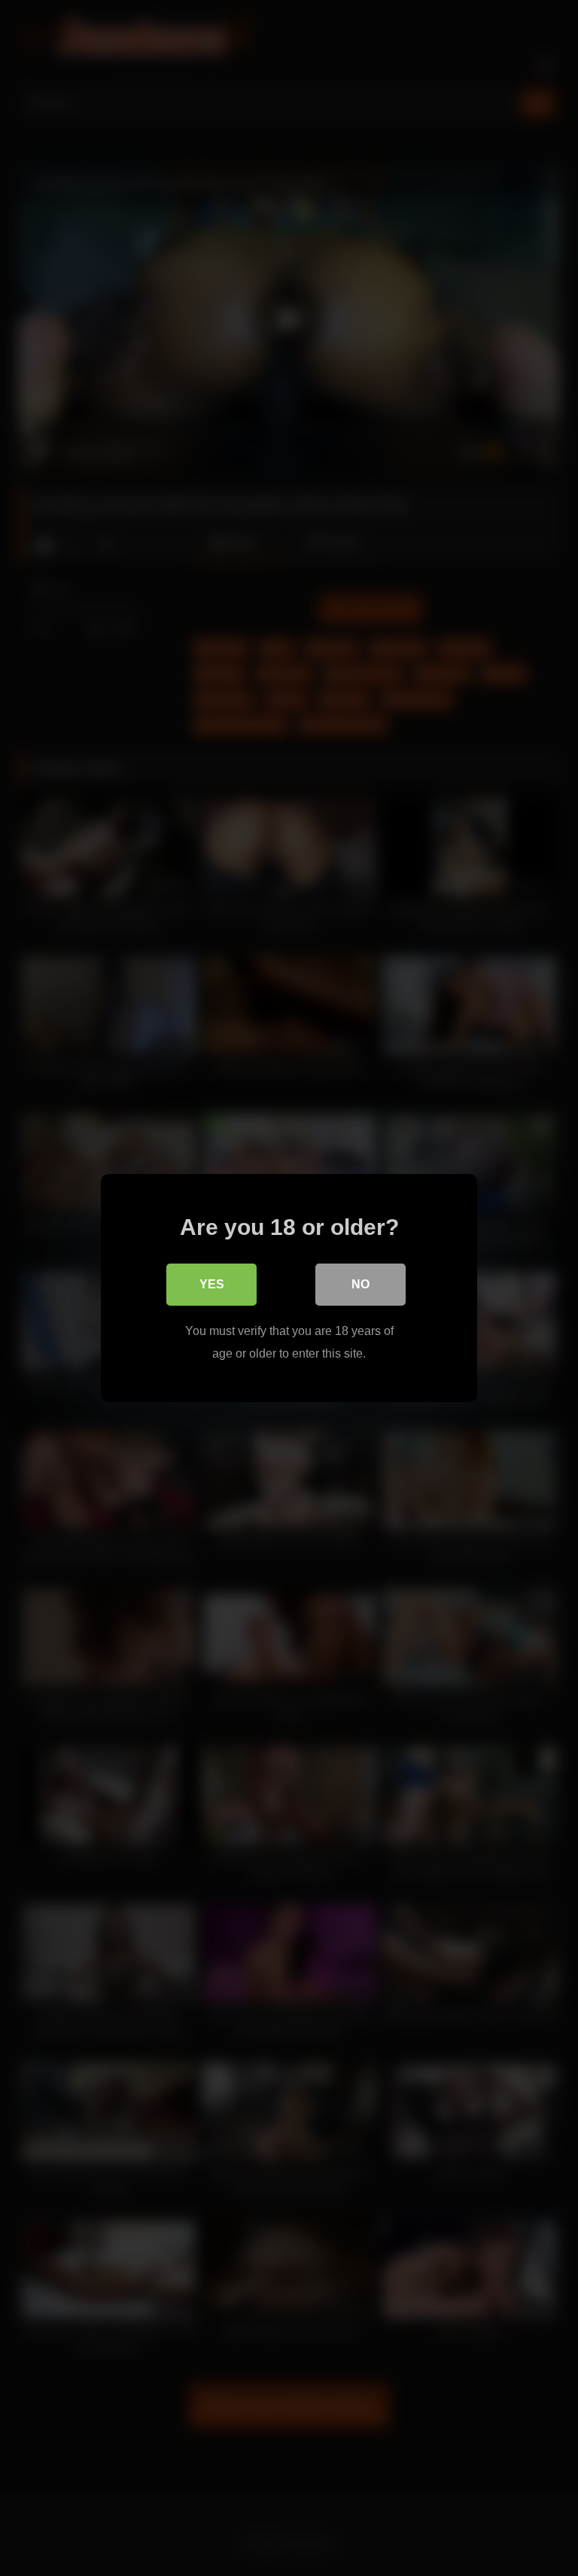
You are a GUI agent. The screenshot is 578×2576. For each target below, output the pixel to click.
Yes (212, 1284)
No (360, 1284)
